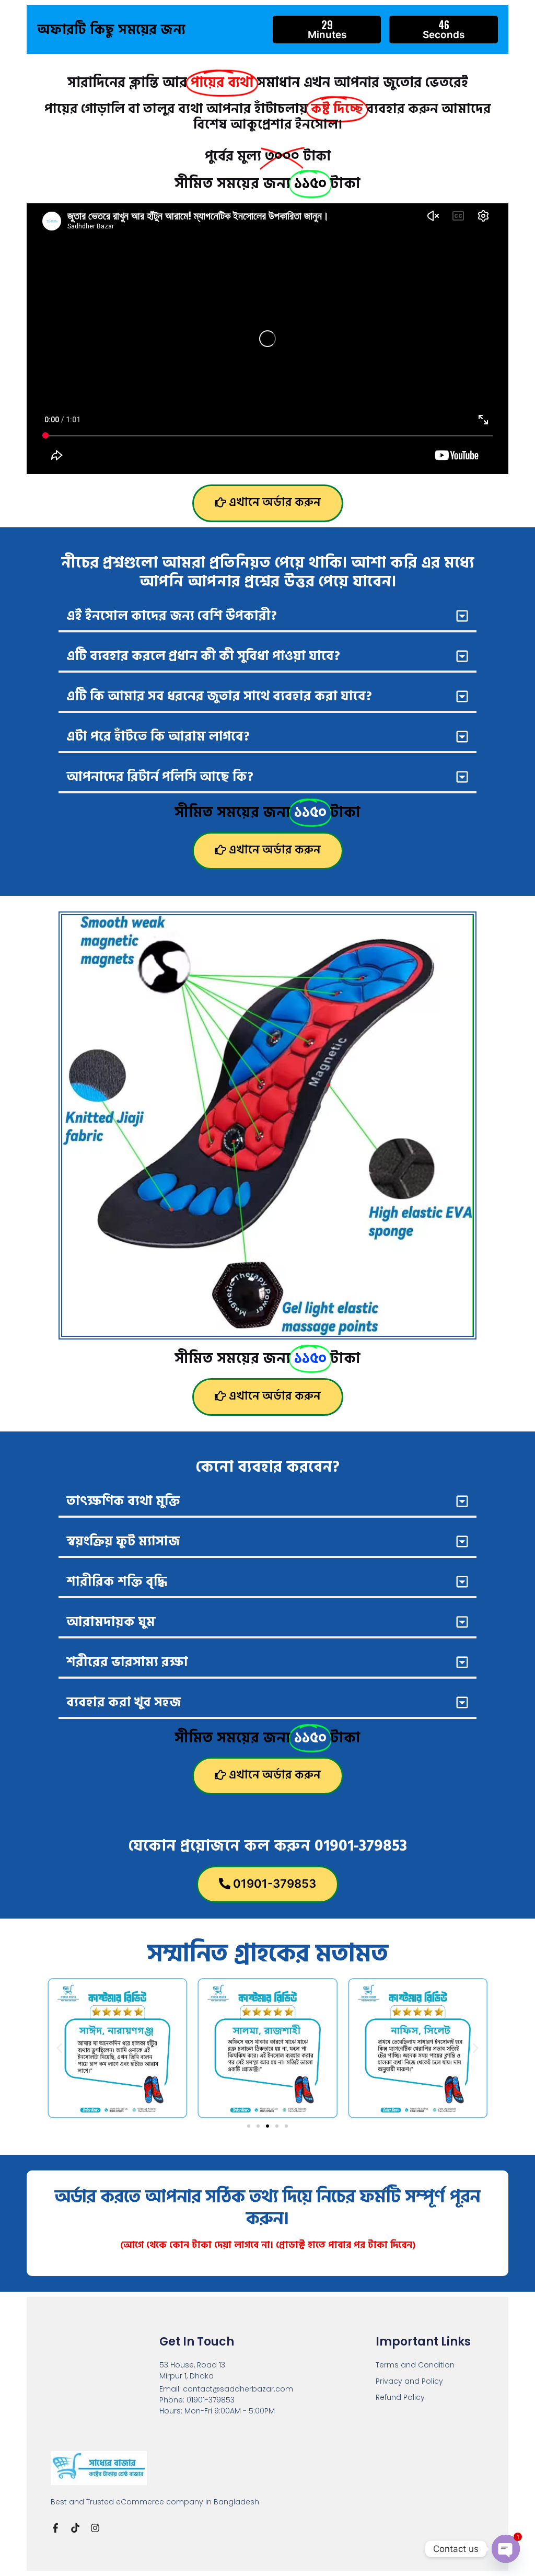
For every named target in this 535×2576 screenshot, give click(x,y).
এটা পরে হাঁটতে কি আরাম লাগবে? (158, 737)
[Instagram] (95, 2528)
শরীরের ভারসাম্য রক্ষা (127, 1662)
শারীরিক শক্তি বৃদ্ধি (117, 1582)
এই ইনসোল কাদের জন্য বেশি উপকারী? (172, 616)
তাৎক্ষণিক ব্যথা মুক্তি (123, 1501)
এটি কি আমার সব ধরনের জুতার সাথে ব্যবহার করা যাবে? (219, 696)
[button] (267, 617)
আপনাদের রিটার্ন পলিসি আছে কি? (160, 777)
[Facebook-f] (55, 2528)
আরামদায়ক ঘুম (111, 1622)
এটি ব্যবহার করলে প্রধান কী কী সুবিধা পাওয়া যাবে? (203, 656)
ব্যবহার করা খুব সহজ (124, 1702)
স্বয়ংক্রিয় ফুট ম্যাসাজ (123, 1541)
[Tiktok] (75, 2528)
